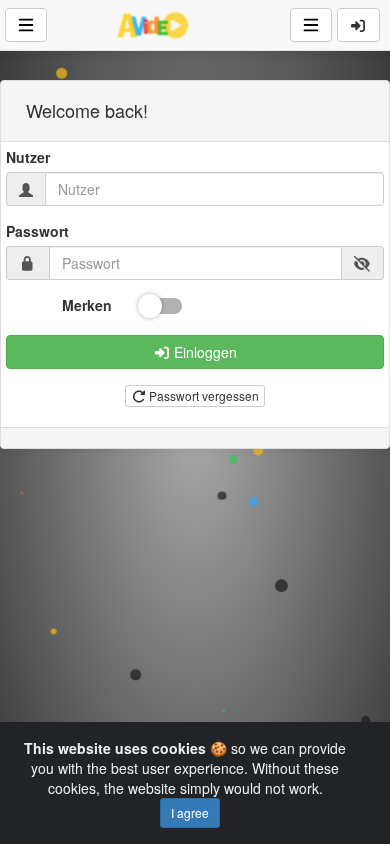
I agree (190, 812)
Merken (87, 305)
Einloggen (203, 352)
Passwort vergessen (202, 395)
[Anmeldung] (359, 25)
